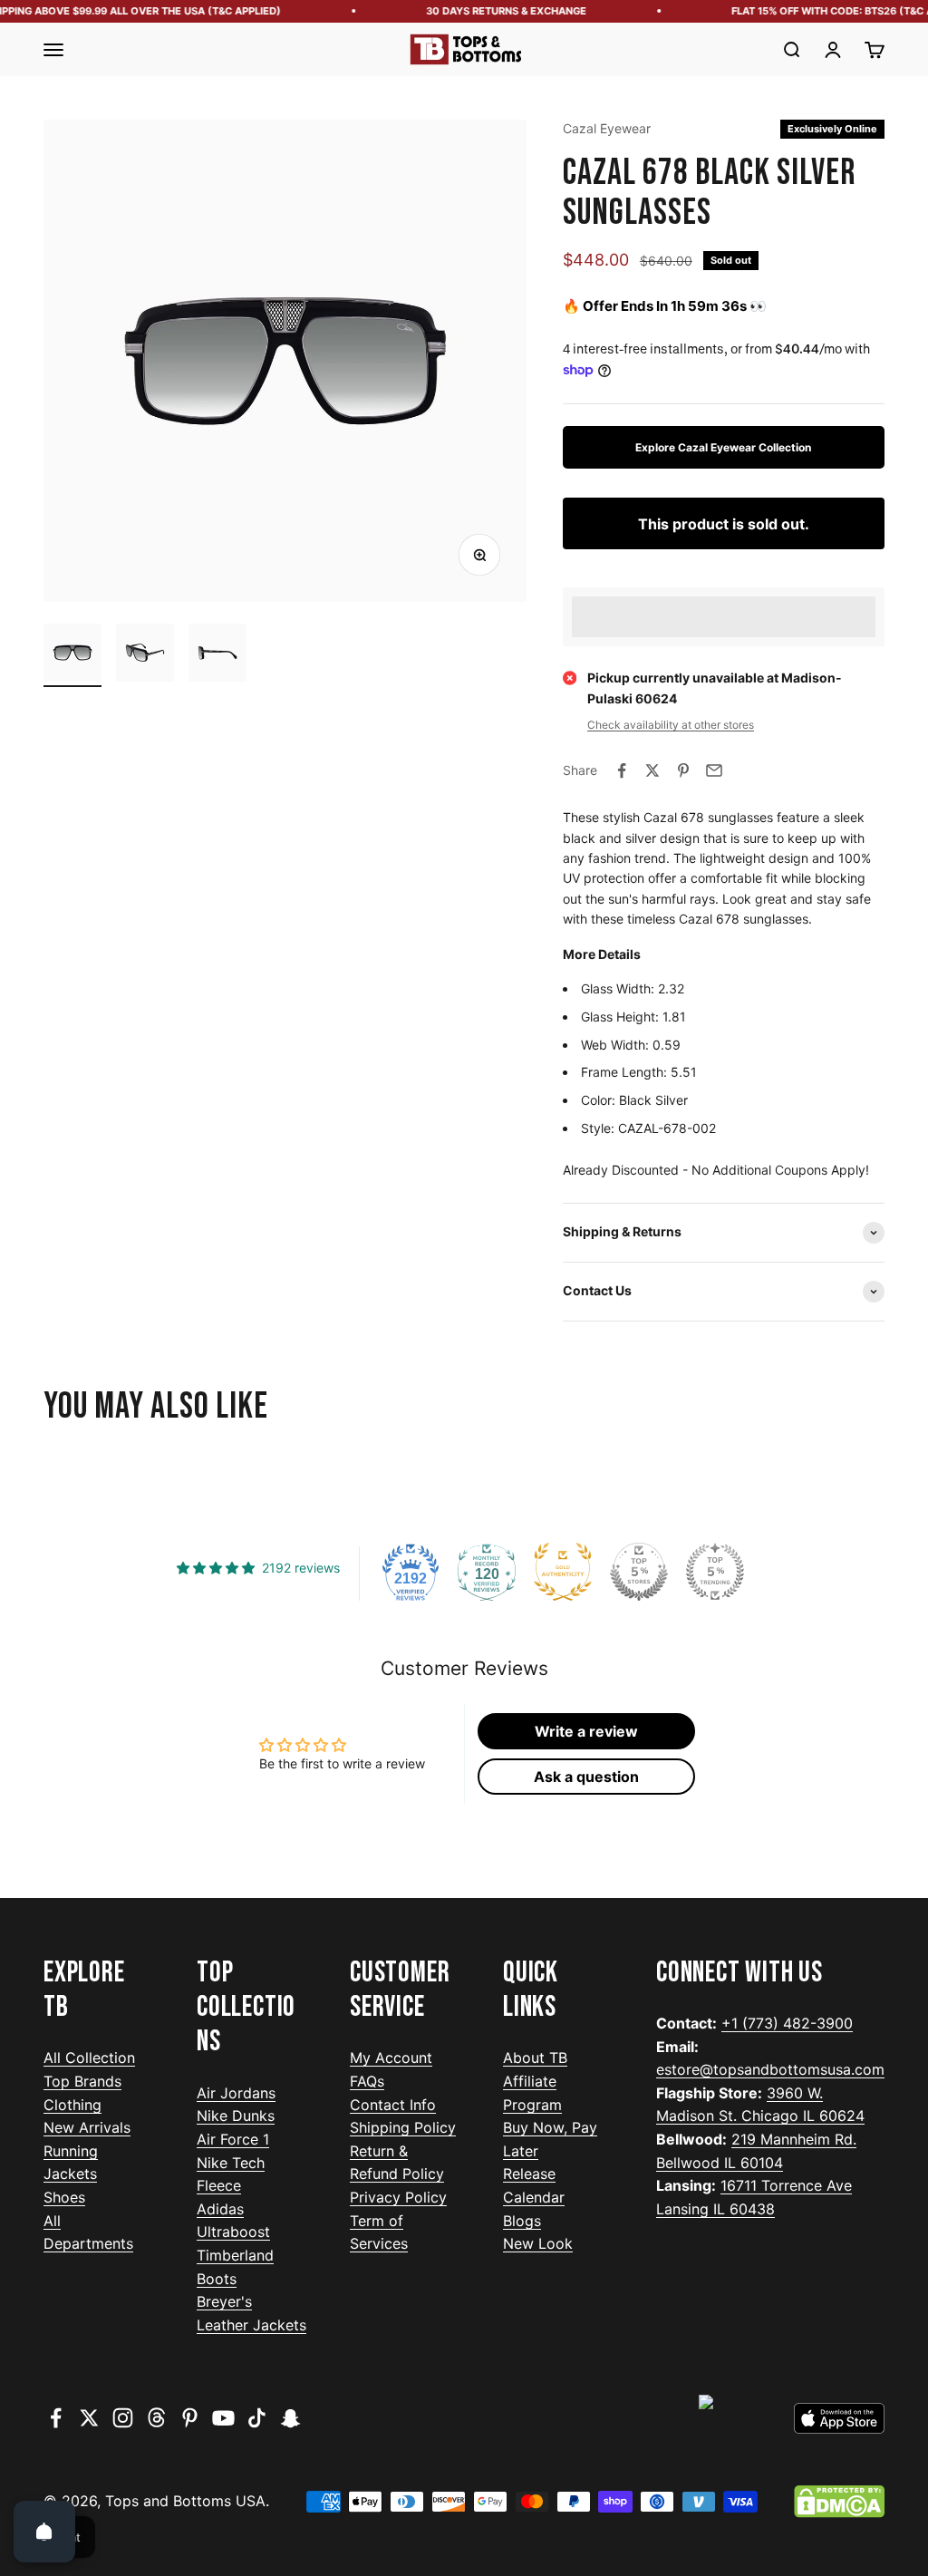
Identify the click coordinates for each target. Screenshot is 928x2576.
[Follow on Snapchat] (290, 2418)
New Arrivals (87, 2127)
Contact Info (393, 2105)
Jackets (70, 2174)
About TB (535, 2058)
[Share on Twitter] (652, 770)
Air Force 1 (233, 2139)
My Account (391, 2058)
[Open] (44, 2532)
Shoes (64, 2197)
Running (71, 2151)
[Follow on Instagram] (123, 2418)
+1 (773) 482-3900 (787, 2023)
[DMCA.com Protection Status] (839, 2502)
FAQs (367, 2081)
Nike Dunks (236, 2116)
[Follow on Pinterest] (190, 2418)
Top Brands (82, 2081)
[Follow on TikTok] (257, 2418)
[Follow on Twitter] (89, 2418)
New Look (538, 2243)
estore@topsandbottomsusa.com (770, 2069)
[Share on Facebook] (622, 770)
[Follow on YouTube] (223, 2418)
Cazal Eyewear (607, 128)
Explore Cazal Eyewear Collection (723, 447)
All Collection (89, 2058)
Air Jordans (236, 2093)
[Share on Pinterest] (683, 770)
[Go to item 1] (72, 655)
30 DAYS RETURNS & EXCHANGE (493, 11)
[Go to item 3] (217, 655)
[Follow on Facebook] (56, 2418)
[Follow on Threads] (156, 2418)
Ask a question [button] (586, 1777)
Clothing (72, 2105)
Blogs (522, 2221)
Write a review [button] (586, 1731)
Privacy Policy (398, 2197)
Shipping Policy (403, 2127)
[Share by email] (714, 770)
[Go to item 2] (145, 655)
